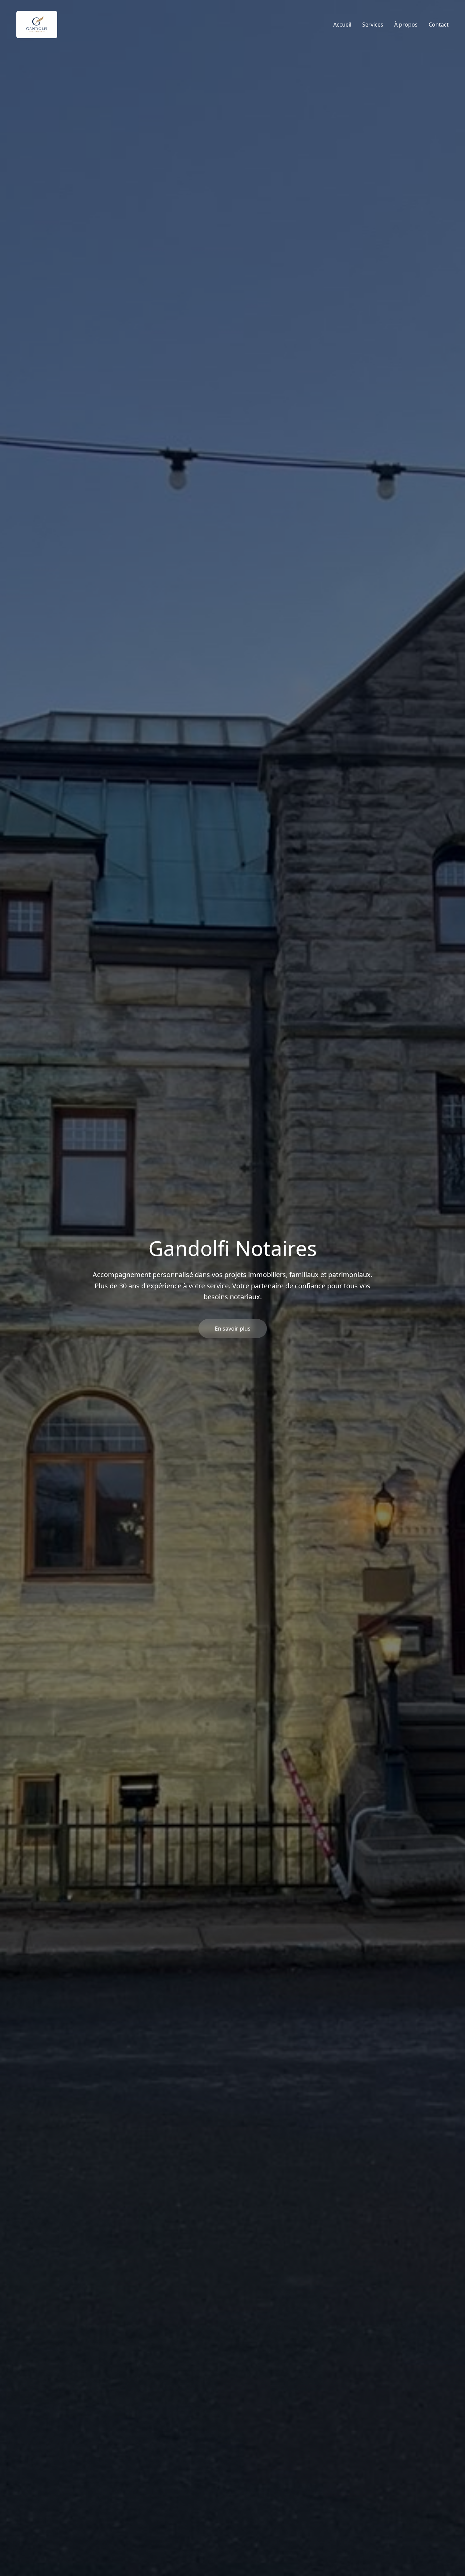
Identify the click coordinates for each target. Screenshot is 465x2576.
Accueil (342, 25)
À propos (406, 25)
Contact (439, 25)
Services (373, 25)
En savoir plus (233, 1329)
